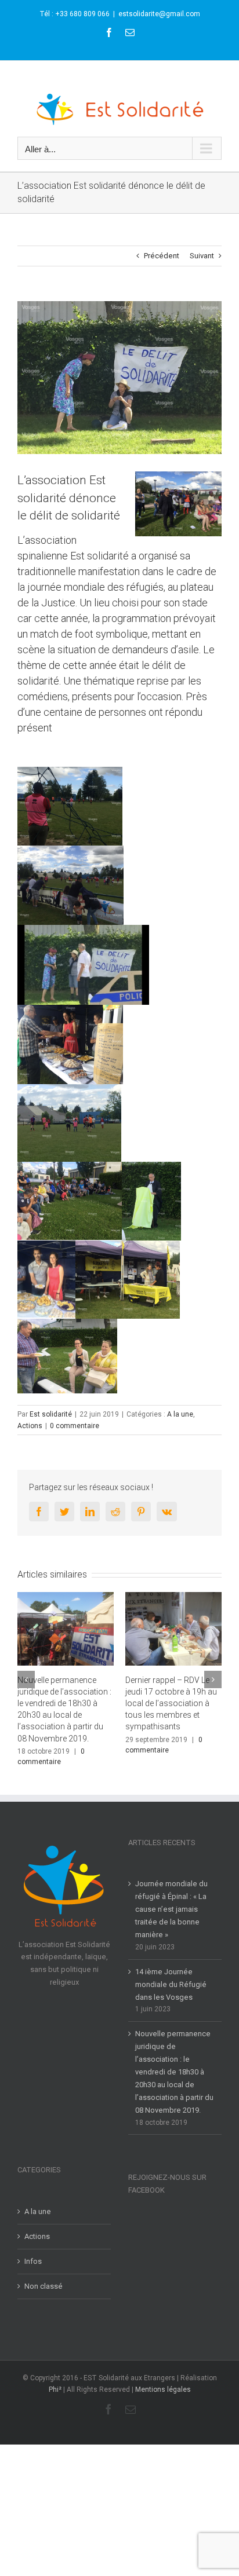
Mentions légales (163, 2379)
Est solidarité (51, 1414)
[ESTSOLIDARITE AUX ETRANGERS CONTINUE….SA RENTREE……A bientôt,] (177, 1629)
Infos (33, 2250)
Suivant (202, 256)
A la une (180, 1414)
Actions (30, 1426)
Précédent (162, 256)
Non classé (44, 2275)
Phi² (55, 2379)
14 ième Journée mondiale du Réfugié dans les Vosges (171, 1973)
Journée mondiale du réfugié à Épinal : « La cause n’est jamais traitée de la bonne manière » (171, 1898)
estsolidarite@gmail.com (159, 14)
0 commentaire (75, 1426)
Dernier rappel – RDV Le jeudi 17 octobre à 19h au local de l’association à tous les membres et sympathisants (67, 1703)
